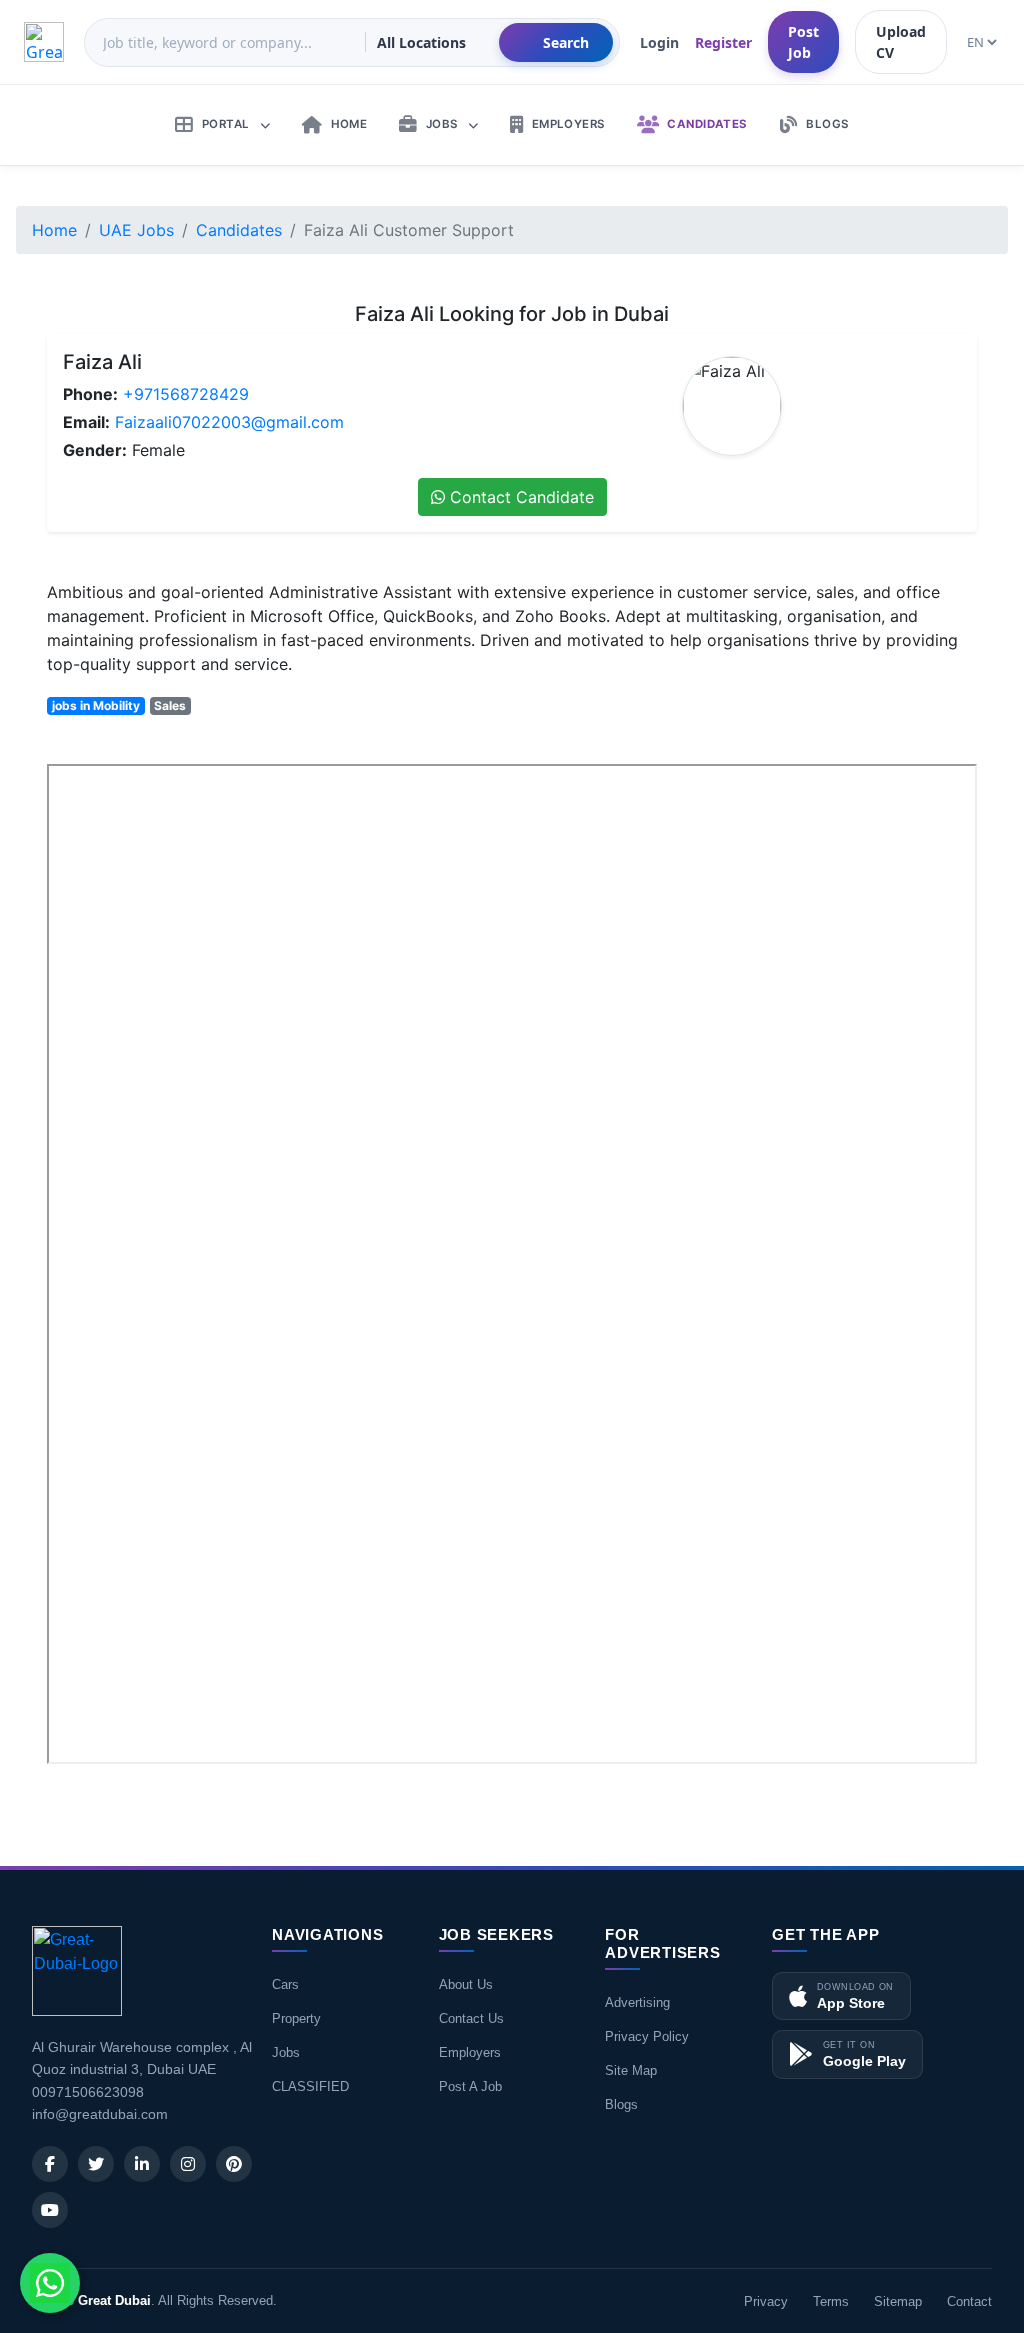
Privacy (766, 2301)
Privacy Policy (647, 2036)
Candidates (239, 230)
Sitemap (898, 2301)
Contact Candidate (519, 497)
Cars (285, 1984)
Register (723, 42)
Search (566, 42)
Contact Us (471, 2018)
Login (659, 42)
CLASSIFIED (310, 2086)
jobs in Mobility (96, 705)
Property (296, 2018)
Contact (969, 2301)
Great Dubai (114, 2300)
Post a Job (470, 2086)
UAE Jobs (136, 230)
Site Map (631, 2070)
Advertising (637, 2002)
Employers (470, 2052)
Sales (170, 705)
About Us (466, 1984)
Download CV (911, 1791)
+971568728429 (186, 394)
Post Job (803, 42)
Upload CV (901, 42)
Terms (831, 2301)
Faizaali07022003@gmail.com (229, 422)
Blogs (621, 2104)
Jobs (286, 2052)
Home (54, 230)
